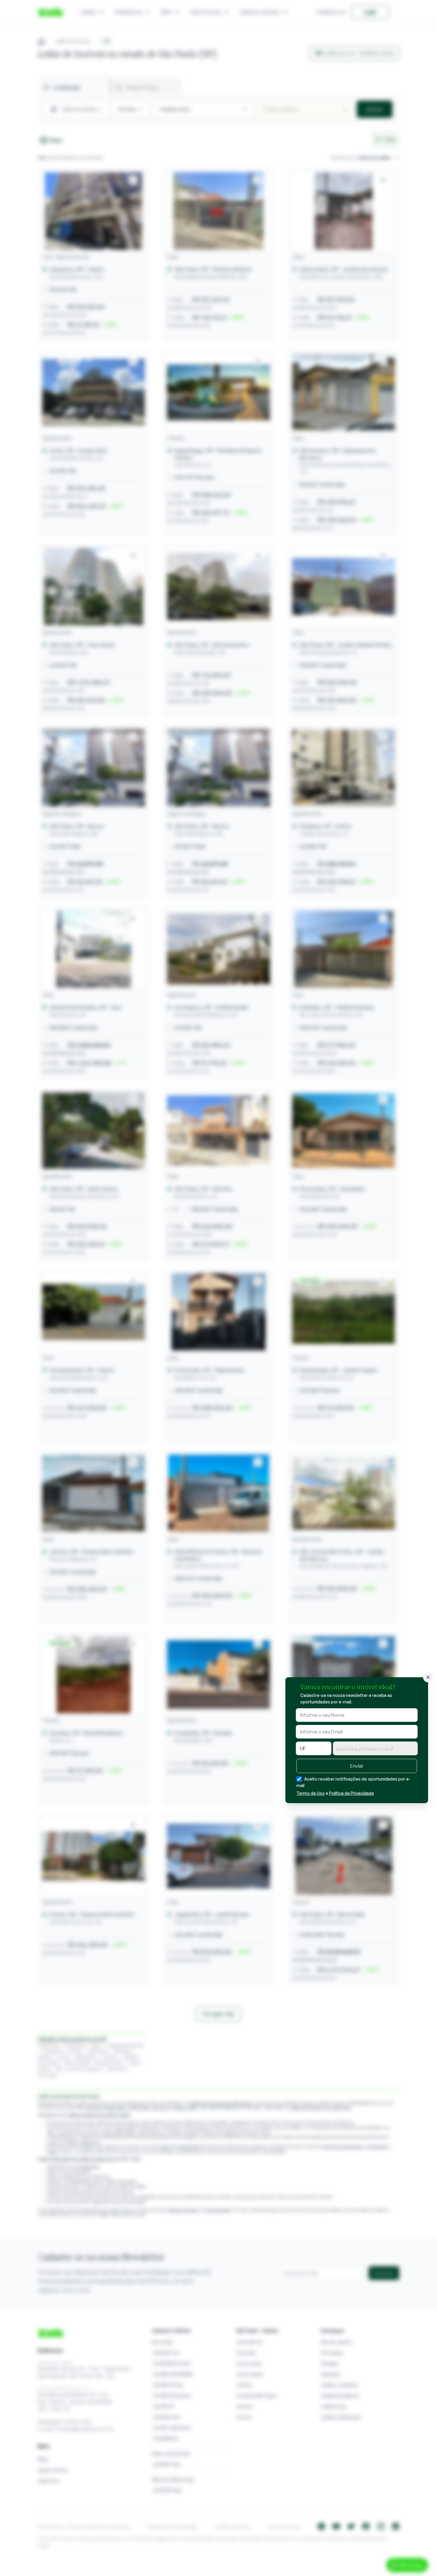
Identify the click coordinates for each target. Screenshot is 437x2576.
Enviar (357, 1766)
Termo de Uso (311, 1793)
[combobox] (375, 1748)
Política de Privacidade (352, 1793)
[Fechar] (428, 1677)
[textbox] (375, 1749)
